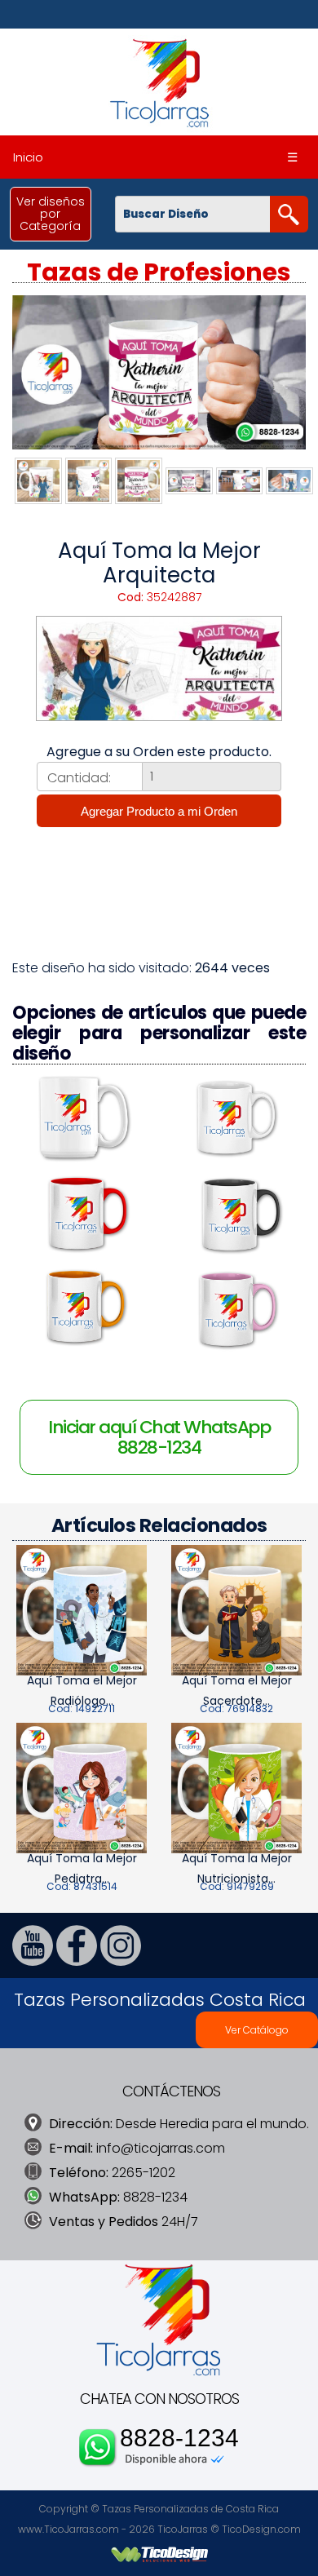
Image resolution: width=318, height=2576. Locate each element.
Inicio (28, 157)
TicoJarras (183, 2529)
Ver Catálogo (257, 2030)
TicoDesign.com (261, 2529)
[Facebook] (77, 1961)
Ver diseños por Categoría (51, 214)
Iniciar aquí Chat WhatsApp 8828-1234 (159, 1437)
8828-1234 (179, 2438)
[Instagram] (121, 1961)
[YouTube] (33, 1961)
